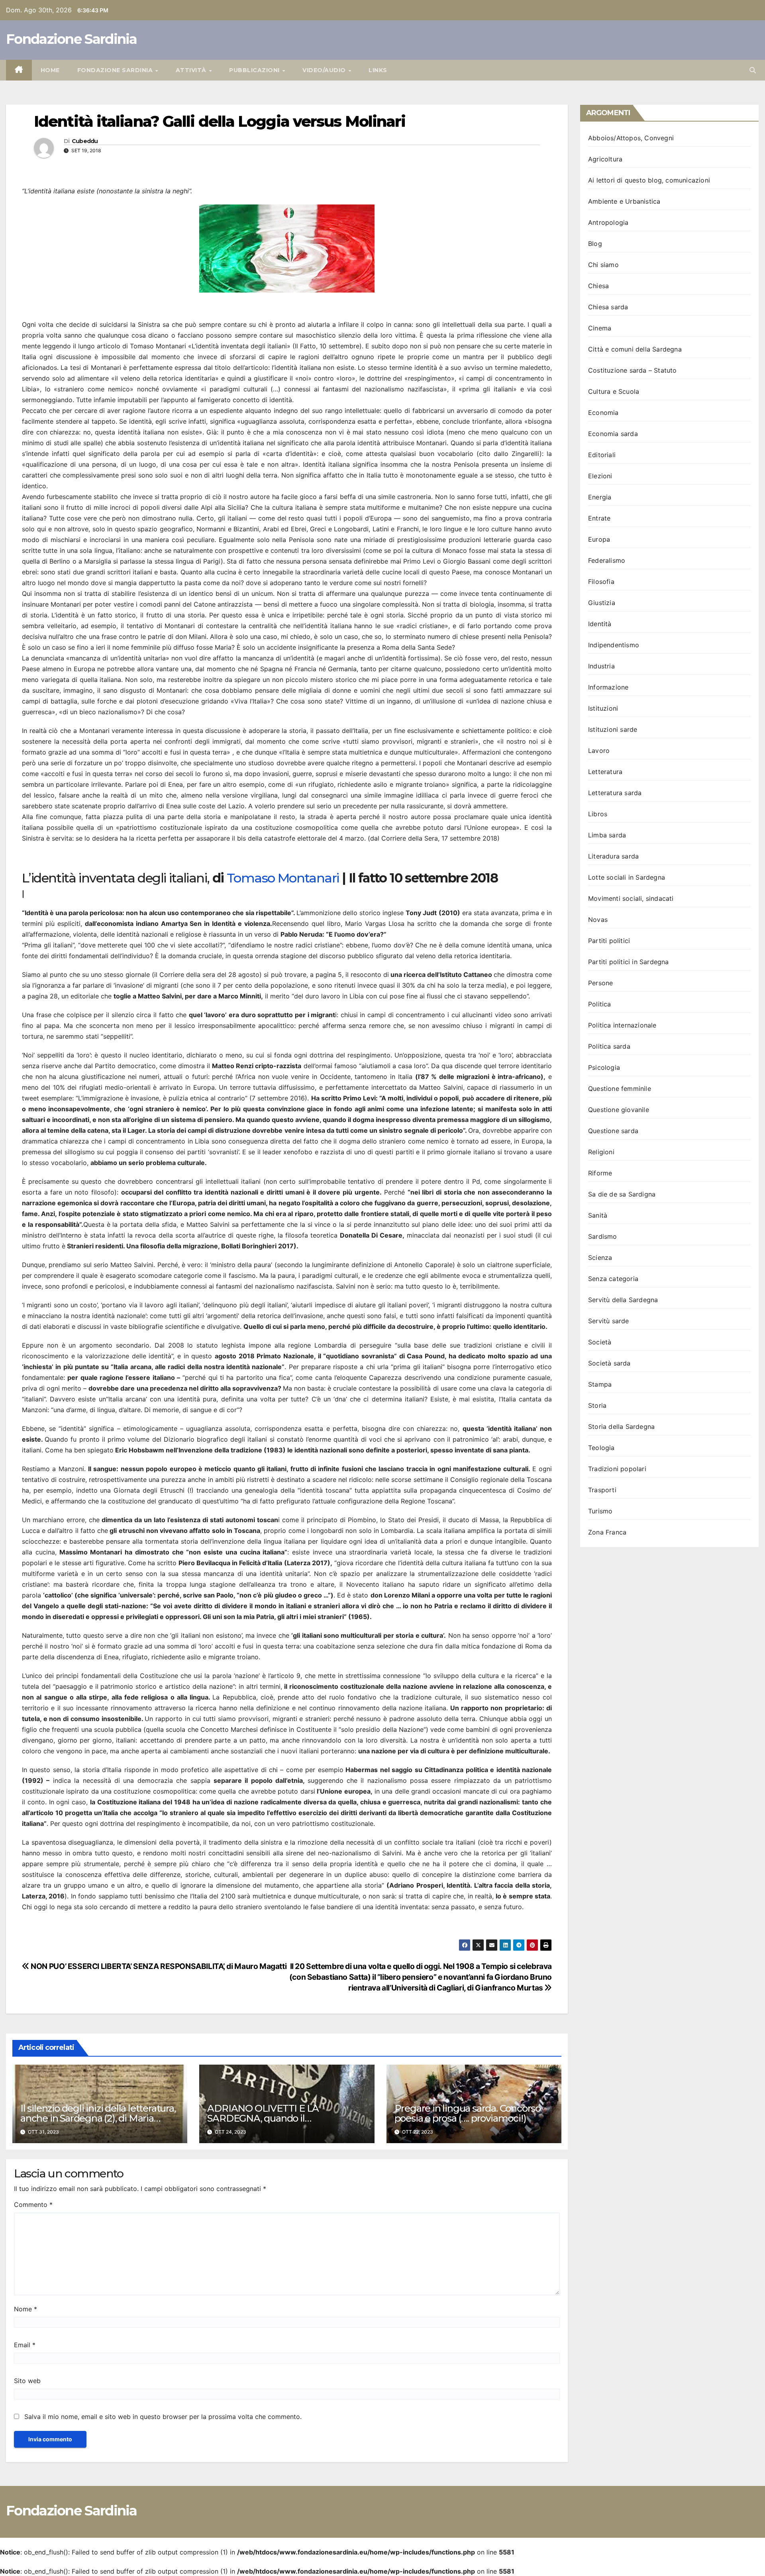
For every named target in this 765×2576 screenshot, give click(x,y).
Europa (599, 539)
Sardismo (603, 1236)
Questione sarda (613, 1131)
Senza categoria (613, 1279)
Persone (600, 983)
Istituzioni (603, 708)
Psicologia (604, 1067)
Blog (595, 244)
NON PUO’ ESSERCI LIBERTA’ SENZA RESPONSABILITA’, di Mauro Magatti (158, 1966)
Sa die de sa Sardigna (622, 1194)
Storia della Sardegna (621, 1427)
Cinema (600, 328)
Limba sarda (607, 835)
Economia (603, 413)
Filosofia (601, 582)
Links (378, 70)
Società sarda (609, 1363)
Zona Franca (607, 1532)
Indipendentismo (614, 645)
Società (600, 1342)
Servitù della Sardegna (623, 1300)
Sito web (27, 2381)
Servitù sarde (609, 1321)
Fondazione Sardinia (72, 39)
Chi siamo (603, 265)
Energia (600, 497)
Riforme (600, 1173)
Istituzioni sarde (613, 729)
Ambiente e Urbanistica (624, 201)
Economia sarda (613, 434)
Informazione (608, 687)
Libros (598, 814)
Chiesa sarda (608, 307)
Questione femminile (620, 1089)
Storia (597, 1405)
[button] (753, 70)
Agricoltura (605, 159)
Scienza (600, 1258)
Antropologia (608, 222)
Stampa (600, 1384)
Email (25, 2345)
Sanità (598, 1215)
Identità (600, 624)
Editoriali (602, 455)
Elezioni (600, 476)
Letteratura (605, 772)
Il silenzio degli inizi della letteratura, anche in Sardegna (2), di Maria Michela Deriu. (98, 2118)
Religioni (601, 1152)
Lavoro (599, 751)
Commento (33, 2205)
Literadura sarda (613, 856)
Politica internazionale (622, 1025)
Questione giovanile (619, 1110)
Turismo (600, 1511)
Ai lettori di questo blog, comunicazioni (649, 180)
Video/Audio (325, 70)
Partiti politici (609, 941)
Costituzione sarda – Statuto (633, 370)
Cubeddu (85, 141)
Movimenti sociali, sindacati (631, 898)
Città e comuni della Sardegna (635, 349)
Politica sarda (609, 1046)
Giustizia (602, 603)
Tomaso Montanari (283, 878)
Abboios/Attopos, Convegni (631, 138)
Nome (25, 2309)
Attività (192, 70)
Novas (598, 920)
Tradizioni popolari (617, 1469)
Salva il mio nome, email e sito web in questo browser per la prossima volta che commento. (163, 2417)
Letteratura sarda (615, 793)
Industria (601, 666)
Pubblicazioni (255, 70)
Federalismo (607, 560)
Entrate (599, 518)
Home (50, 70)
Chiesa (598, 286)
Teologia (601, 1448)
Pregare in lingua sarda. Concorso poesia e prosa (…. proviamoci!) (468, 2113)
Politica (600, 1004)
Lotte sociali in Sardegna (627, 877)
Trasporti (602, 1490)
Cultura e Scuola (614, 391)
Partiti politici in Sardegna (629, 962)
